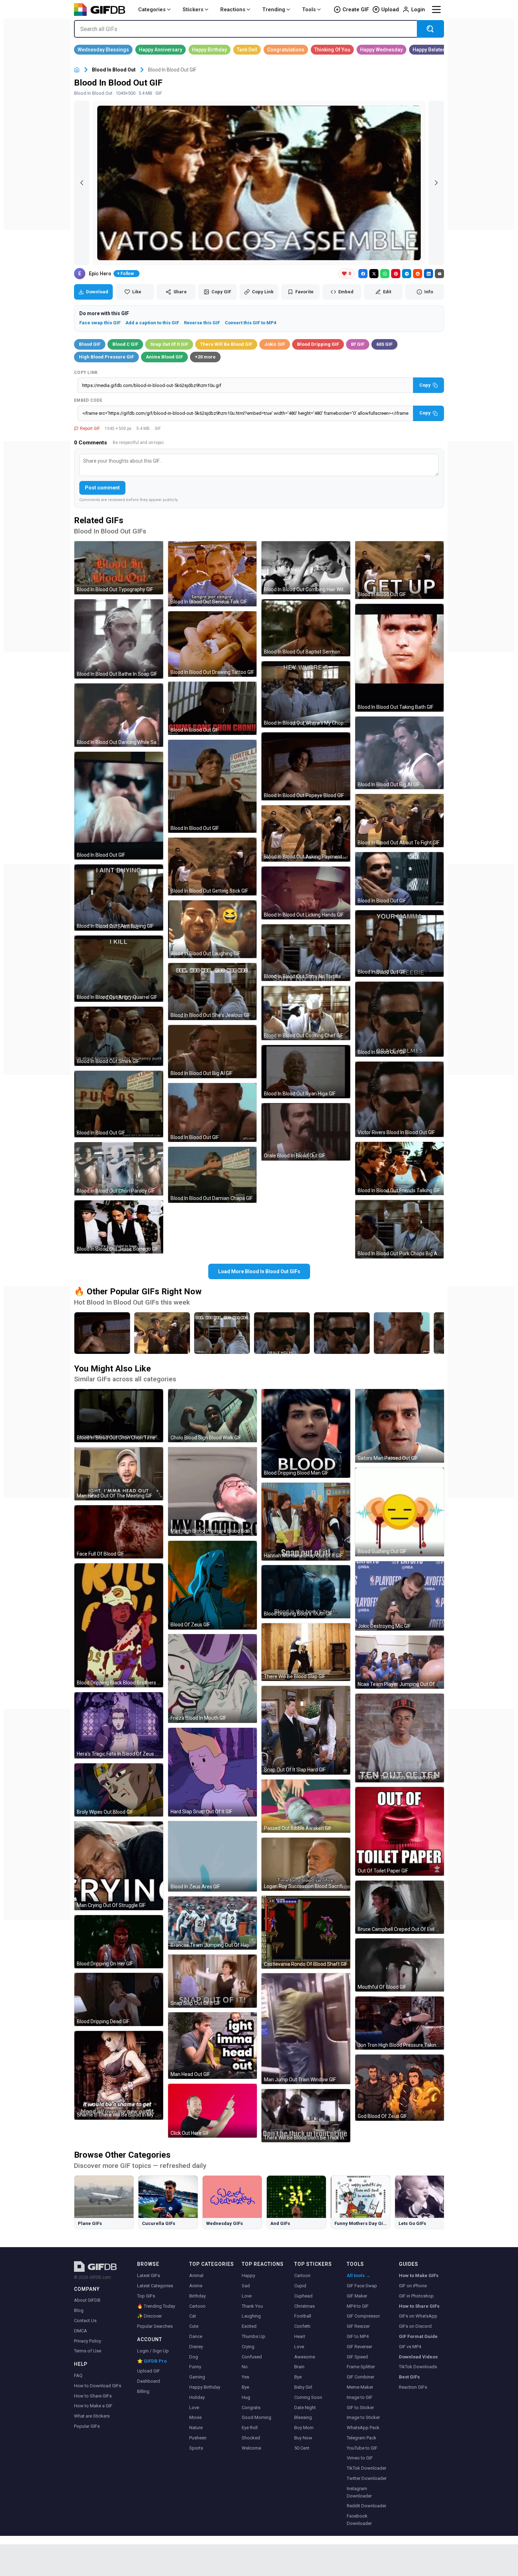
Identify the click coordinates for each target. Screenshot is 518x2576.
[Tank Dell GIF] (247, 50)
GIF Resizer (358, 2326)
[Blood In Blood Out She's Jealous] (222, 1333)
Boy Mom (304, 2428)
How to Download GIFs (98, 2386)
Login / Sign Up (153, 2351)
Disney (196, 2347)
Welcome (251, 2448)
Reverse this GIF (202, 323)
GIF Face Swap (362, 2286)
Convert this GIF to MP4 (251, 323)
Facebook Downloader (359, 2520)
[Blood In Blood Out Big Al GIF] (212, 1052)
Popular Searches (155, 2326)
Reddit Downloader (366, 2506)
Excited (249, 2326)
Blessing (303, 2417)
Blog (79, 2310)
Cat (193, 2316)
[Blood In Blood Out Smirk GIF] (119, 1036)
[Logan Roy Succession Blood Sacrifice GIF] (306, 1864)
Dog (194, 2357)
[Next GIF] (436, 183)
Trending (274, 10)
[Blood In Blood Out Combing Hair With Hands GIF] (306, 568)
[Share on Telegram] (407, 274)
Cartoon (197, 2306)
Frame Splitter (361, 2367)
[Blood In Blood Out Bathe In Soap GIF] (119, 639)
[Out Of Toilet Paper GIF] (400, 1831)
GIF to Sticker (360, 2408)
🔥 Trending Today (156, 2306)
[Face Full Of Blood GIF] (119, 1532)
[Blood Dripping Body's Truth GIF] (306, 1592)
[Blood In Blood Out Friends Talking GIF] (400, 1168)
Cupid (300, 2286)
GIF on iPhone (413, 2286)
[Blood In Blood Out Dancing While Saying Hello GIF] (119, 715)
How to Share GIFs (93, 2396)
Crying (248, 2347)
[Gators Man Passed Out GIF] (400, 1426)
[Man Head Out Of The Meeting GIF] (119, 1474)
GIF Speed (357, 2357)
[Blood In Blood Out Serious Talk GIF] (212, 574)
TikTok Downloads (418, 2367)
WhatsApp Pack (363, 2428)
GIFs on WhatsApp (418, 2316)
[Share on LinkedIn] (428, 274)
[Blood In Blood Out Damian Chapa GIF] (212, 1175)
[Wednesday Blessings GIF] (103, 50)
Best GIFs (409, 2377)
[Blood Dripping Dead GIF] (119, 1999)
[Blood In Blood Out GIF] (119, 806)
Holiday (197, 2397)
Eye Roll (250, 2428)
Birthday (198, 2296)
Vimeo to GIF (360, 2458)
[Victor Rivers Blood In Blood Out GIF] (400, 1099)
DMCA (81, 2331)
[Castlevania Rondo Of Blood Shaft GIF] (306, 1932)
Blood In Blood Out (114, 70)
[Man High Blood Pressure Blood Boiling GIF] (212, 1492)
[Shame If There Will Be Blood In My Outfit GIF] (119, 2075)
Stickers (193, 10)
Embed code (88, 400)
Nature (196, 2428)
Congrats (251, 2408)
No (245, 2367)
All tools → (359, 2275)
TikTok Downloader (366, 2468)
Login (418, 10)
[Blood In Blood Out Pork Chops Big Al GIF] (400, 1229)
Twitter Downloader (367, 2478)
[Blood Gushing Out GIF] (400, 1512)
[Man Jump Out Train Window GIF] (306, 2029)
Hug (246, 2397)
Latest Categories (155, 2286)
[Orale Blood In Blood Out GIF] (306, 1132)
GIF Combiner (360, 2377)
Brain (299, 2367)
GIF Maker (357, 2296)
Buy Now (303, 2438)
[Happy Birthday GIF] (209, 50)
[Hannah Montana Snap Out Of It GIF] (306, 1522)
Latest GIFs (149, 2275)
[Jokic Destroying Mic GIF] (400, 1596)
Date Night (305, 2408)
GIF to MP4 (358, 2336)
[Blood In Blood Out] (282, 1333)
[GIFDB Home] (77, 70)
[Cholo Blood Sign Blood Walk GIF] (212, 1416)
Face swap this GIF (100, 323)
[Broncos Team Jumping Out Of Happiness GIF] (212, 1923)
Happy (248, 2275)
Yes (245, 2377)
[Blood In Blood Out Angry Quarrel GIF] (119, 969)
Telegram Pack (362, 2438)
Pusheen (198, 2438)
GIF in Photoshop (416, 2296)
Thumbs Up (254, 2336)
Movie (195, 2417)
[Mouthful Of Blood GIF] (400, 1965)
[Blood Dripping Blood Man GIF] (306, 1433)
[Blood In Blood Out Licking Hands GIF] (306, 893)
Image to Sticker (363, 2417)
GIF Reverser (359, 2347)
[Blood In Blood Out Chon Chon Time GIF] (119, 1416)
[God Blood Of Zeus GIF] (400, 2088)
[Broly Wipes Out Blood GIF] (119, 1790)
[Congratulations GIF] (286, 50)
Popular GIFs (87, 2426)
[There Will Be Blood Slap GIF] (306, 1652)
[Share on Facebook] (363, 274)
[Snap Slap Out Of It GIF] (212, 1981)
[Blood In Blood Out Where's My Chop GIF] (306, 694)
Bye (245, 2387)
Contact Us (85, 2321)
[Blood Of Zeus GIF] (212, 1585)
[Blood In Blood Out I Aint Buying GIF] (119, 898)
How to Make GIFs (419, 2275)
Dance (196, 2336)
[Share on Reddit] (418, 274)
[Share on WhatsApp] (385, 274)
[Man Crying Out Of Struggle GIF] (119, 1866)
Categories (152, 10)
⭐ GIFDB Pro (152, 2361)
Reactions (233, 10)
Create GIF (356, 10)
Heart (300, 2336)
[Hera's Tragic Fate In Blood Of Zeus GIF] (119, 1725)
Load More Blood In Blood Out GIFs (259, 1271)
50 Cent (302, 2448)
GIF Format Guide (418, 2336)
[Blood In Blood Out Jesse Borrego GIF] (119, 1227)
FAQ (78, 2375)
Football (303, 2316)
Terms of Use (88, 2351)
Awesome (305, 2357)
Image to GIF (360, 2397)
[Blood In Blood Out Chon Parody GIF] (119, 1169)
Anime (196, 2286)
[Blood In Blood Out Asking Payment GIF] (306, 833)
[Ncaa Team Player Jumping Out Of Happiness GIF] (400, 1662)
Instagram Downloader (359, 2492)
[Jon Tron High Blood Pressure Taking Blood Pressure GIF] (400, 2023)
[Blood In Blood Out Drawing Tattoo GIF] (212, 644)
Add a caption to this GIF (152, 323)
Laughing (251, 2316)
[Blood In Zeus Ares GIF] (212, 1856)
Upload (390, 10)
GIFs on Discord (415, 2326)
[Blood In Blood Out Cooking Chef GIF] (306, 1013)
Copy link (86, 373)
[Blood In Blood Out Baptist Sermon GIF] (306, 628)
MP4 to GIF (358, 2306)
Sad (246, 2286)
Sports (196, 2448)
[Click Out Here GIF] (212, 2111)
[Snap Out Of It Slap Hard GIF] (306, 1730)
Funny (195, 2367)
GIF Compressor (363, 2316)
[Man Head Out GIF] (212, 2046)
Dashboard (149, 2381)
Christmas (304, 2306)
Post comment (102, 488)
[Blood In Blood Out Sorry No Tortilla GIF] (306, 952)
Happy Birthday (205, 2387)
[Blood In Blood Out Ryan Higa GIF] (306, 1072)
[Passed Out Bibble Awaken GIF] (306, 1806)
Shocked (251, 2438)
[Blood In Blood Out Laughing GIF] (212, 929)
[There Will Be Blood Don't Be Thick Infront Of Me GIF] (306, 2116)
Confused (252, 2357)
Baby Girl (303, 2387)
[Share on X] (374, 274)
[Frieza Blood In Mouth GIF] (212, 1678)
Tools (309, 10)
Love (194, 2408)
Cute (194, 2326)
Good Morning (257, 2417)
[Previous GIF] (82, 183)
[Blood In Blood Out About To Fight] (162, 1333)
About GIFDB (87, 2300)
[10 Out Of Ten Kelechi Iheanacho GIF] (400, 1738)
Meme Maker (360, 2387)
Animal (196, 2275)
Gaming (197, 2377)
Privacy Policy (88, 2341)
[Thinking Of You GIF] (332, 50)
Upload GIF (149, 2371)
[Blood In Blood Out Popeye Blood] (102, 1333)
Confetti (302, 2326)
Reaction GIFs (413, 2387)
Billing (143, 2391)
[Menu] (436, 10)
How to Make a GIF (93, 2406)
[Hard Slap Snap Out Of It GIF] (212, 1772)
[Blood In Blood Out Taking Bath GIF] (400, 658)
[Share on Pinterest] (396, 274)
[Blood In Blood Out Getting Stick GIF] (212, 867)
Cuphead (303, 2296)
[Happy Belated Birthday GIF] (439, 50)
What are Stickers (92, 2416)
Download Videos (418, 2357)
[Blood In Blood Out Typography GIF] (119, 568)
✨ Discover (149, 2316)
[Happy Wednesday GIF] (381, 50)
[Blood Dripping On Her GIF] (119, 1942)
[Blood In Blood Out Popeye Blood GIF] (306, 766)
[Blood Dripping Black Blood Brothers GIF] (119, 1625)
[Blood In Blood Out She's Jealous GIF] (212, 991)
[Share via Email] (439, 274)
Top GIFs (146, 2296)
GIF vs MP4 (410, 2347)
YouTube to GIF (362, 2448)
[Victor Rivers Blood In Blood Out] (342, 1333)
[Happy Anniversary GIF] (161, 50)
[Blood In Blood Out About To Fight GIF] (400, 821)
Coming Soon (308, 2397)
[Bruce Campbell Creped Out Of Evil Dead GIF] (400, 1907)
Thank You (252, 2306)
